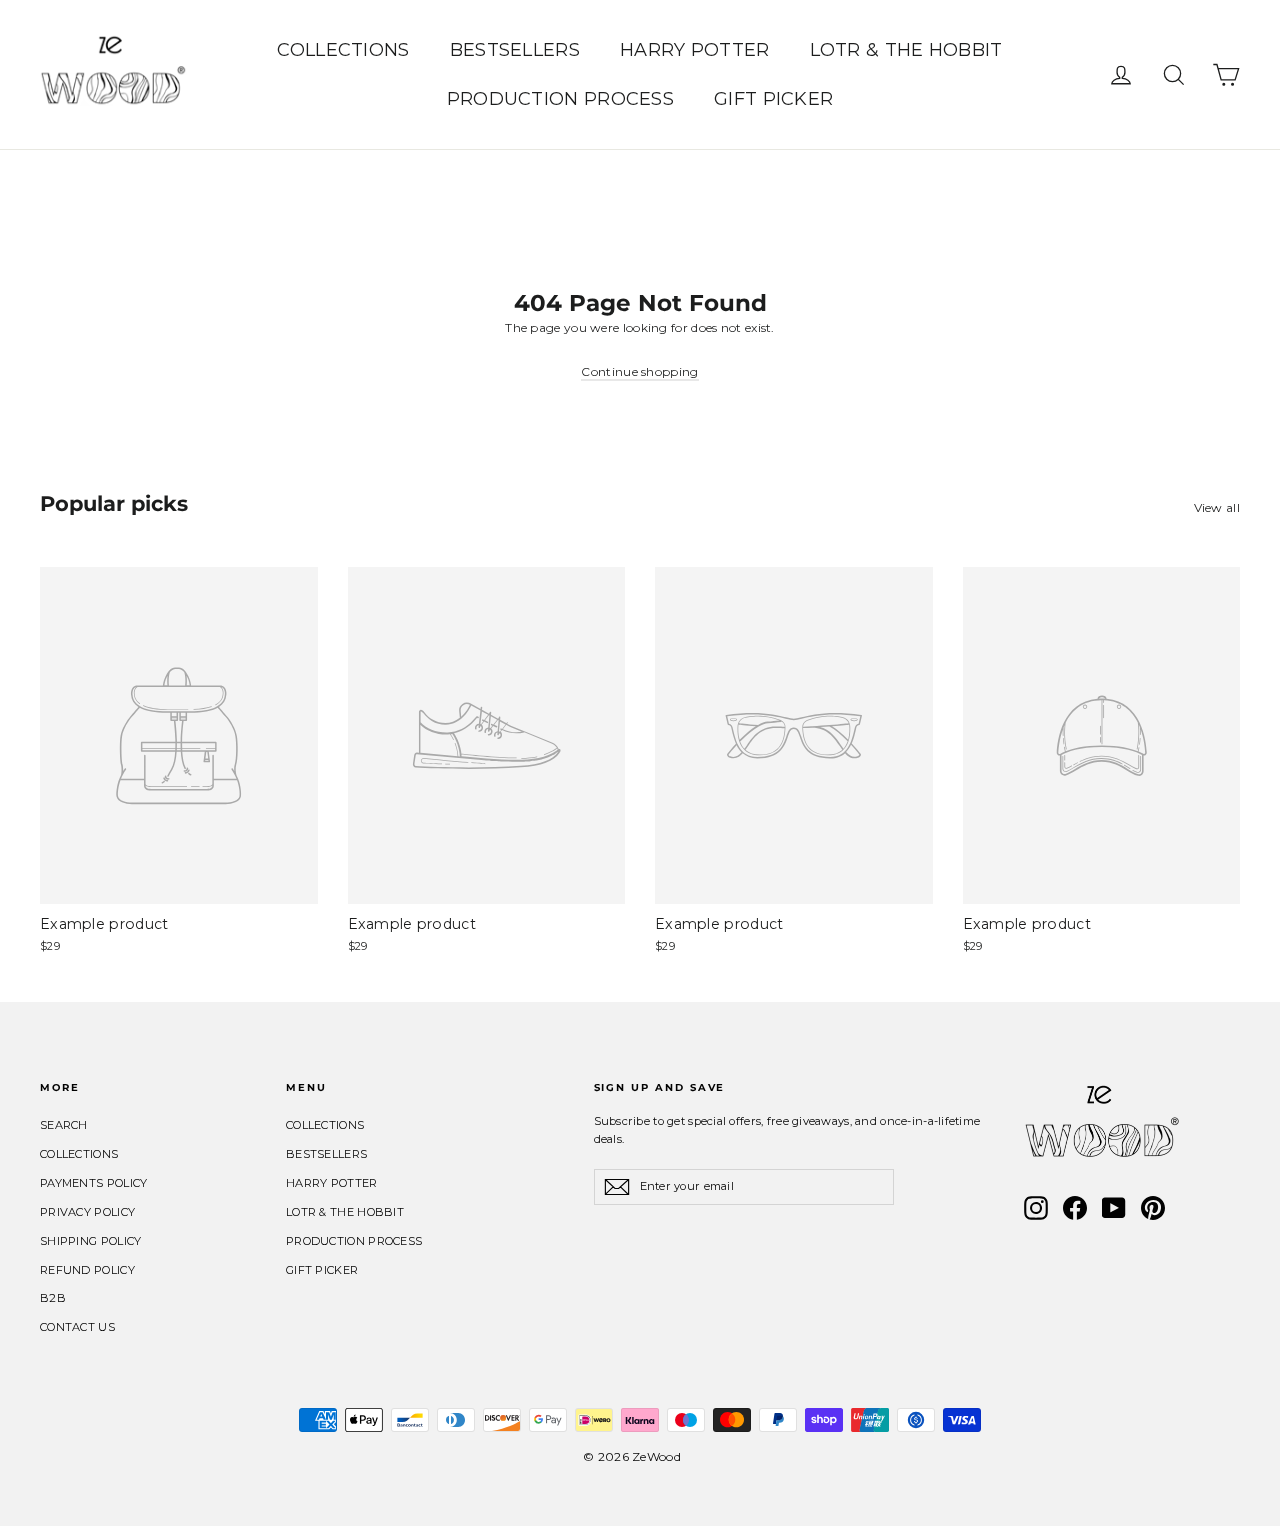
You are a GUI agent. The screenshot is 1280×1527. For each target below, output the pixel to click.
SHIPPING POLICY (91, 1241)
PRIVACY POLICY (87, 1212)
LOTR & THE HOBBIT (906, 50)
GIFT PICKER (773, 99)
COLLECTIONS (343, 50)
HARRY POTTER (695, 50)
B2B (53, 1298)
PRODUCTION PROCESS (560, 99)
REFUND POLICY (87, 1270)
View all (1217, 507)
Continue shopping (639, 371)
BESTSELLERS (515, 50)
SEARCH (64, 1125)
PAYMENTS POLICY (94, 1183)
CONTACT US (77, 1327)
